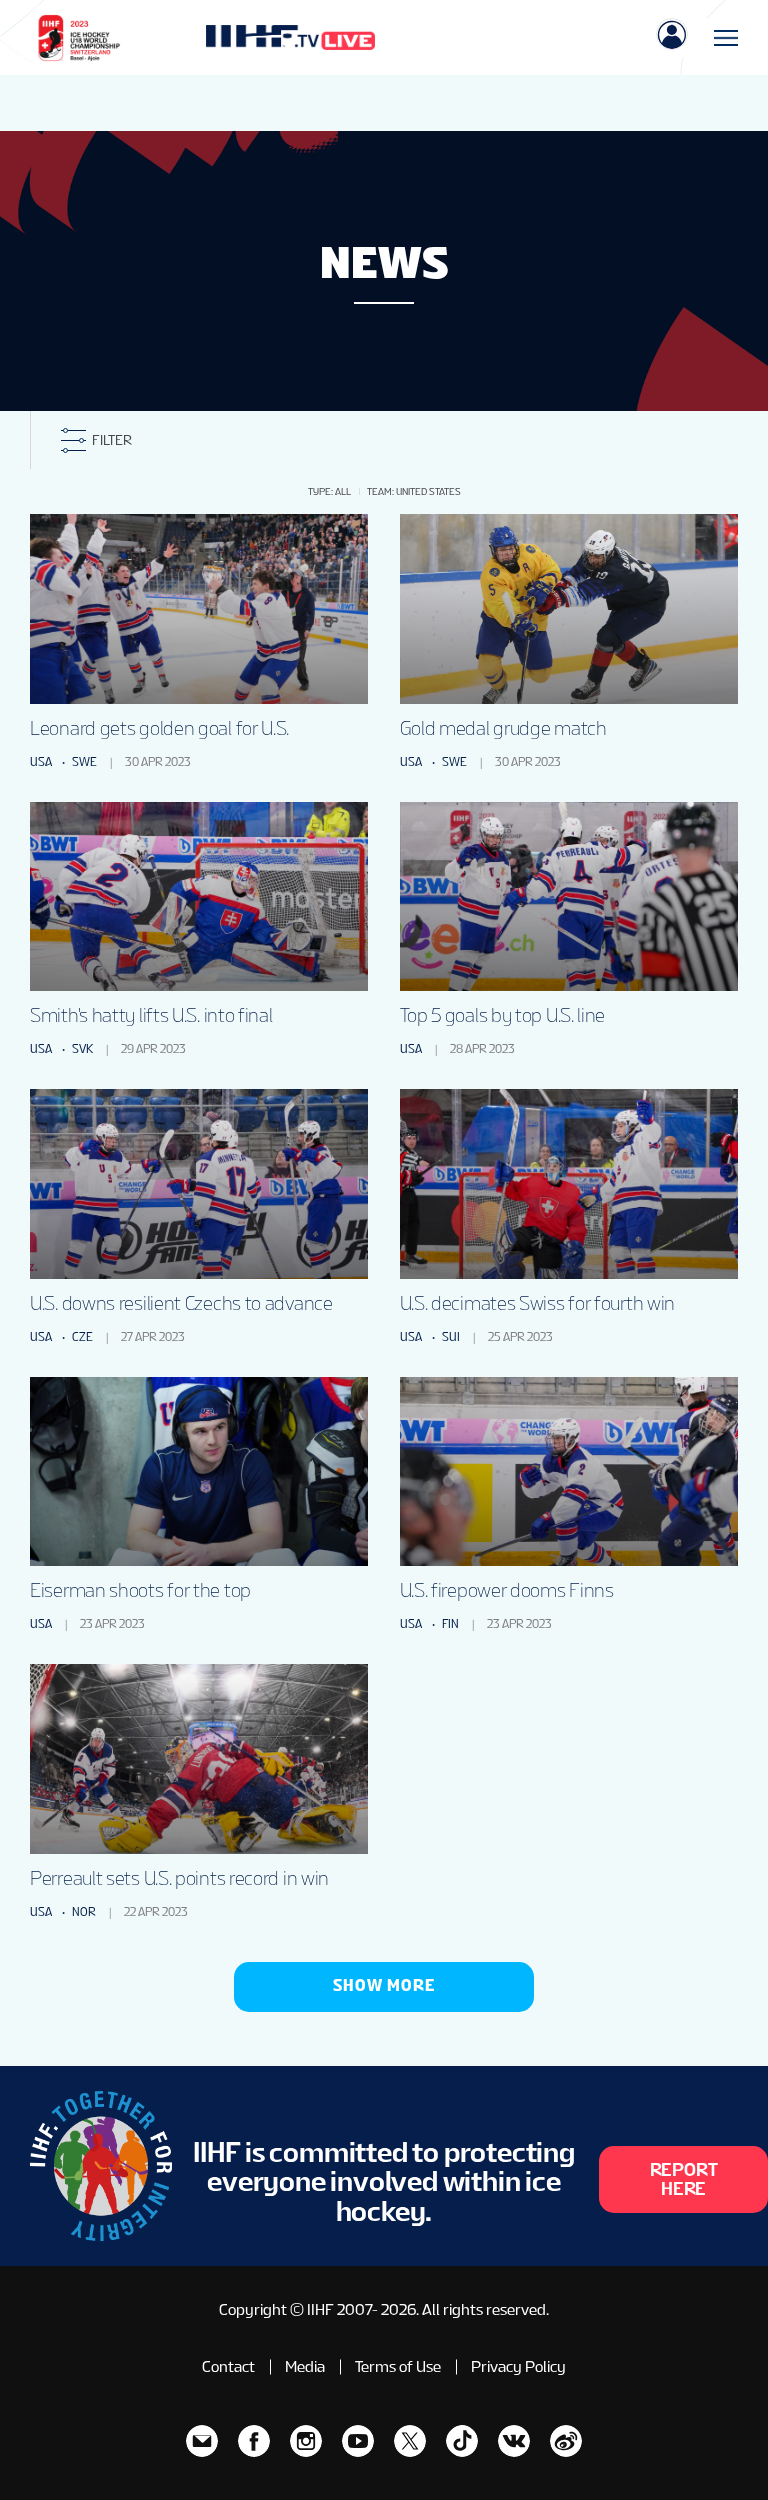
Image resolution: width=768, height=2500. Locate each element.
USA (41, 762)
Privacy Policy (518, 2366)
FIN (450, 1624)
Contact (228, 2366)
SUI (451, 1337)
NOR (84, 1912)
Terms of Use (398, 2366)
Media (305, 2366)
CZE (82, 1337)
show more (384, 1985)
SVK (82, 1049)
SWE (84, 762)
